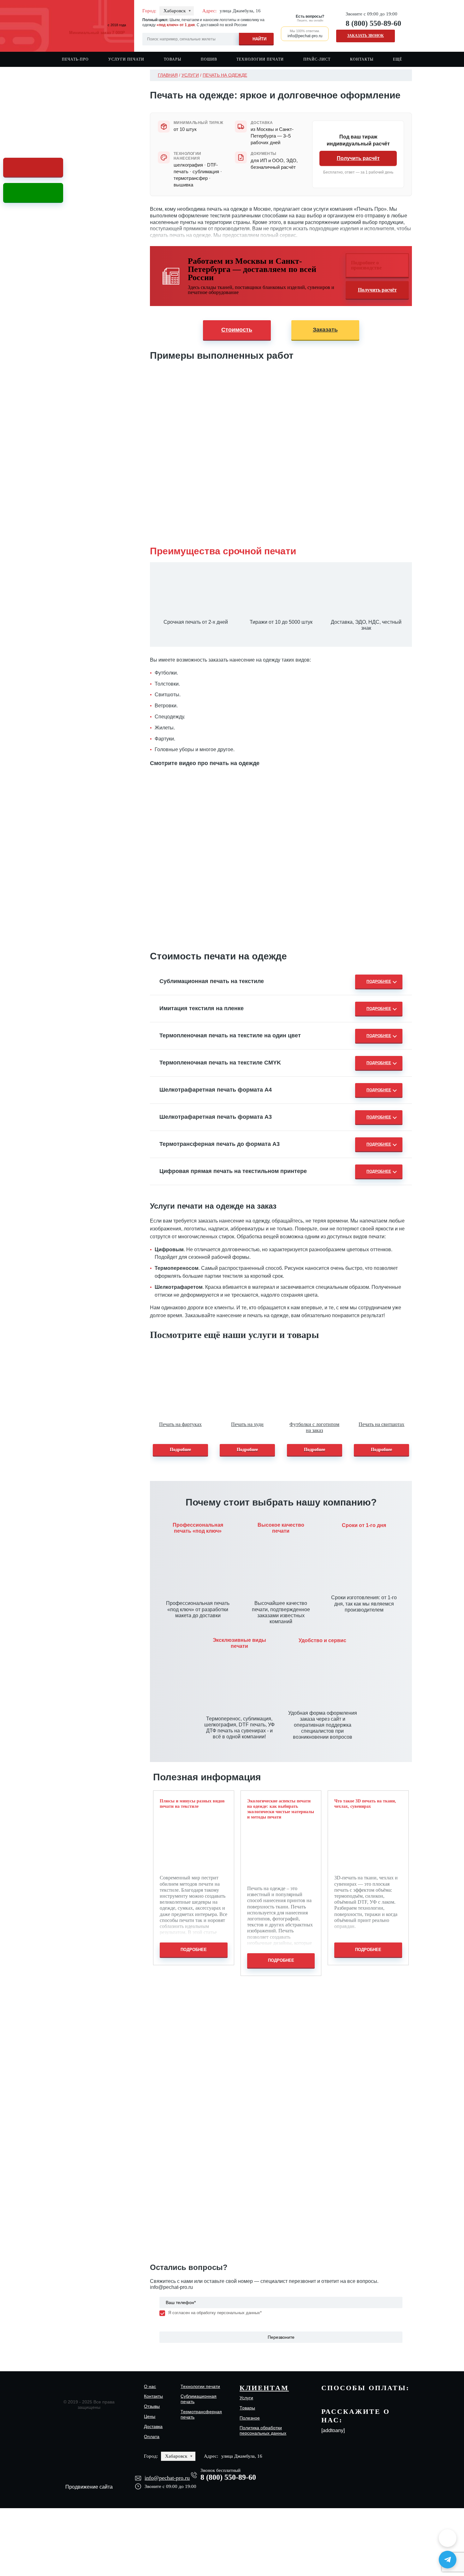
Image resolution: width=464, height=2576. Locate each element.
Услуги (190, 75)
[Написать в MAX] (448, 2538)
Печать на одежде (225, 75)
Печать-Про (75, 59)
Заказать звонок (366, 36)
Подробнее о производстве (366, 265)
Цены (150, 2416)
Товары (173, 59)
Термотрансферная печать (201, 2414)
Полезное (250, 2418)
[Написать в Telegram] (448, 2560)
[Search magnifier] (256, 38)
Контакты (362, 59)
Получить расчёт (358, 158)
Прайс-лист (317, 59)
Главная (168, 75)
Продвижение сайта (89, 2487)
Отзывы (152, 2406)
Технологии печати (260, 59)
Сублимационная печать (199, 2399)
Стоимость (237, 330)
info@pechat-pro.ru (171, 2287)
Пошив (209, 59)
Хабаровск (175, 11)
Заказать (325, 330)
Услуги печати (126, 59)
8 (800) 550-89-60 (373, 23)
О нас (150, 2386)
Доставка (153, 2426)
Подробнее (180, 1450)
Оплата (152, 2437)
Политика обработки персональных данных (263, 2430)
